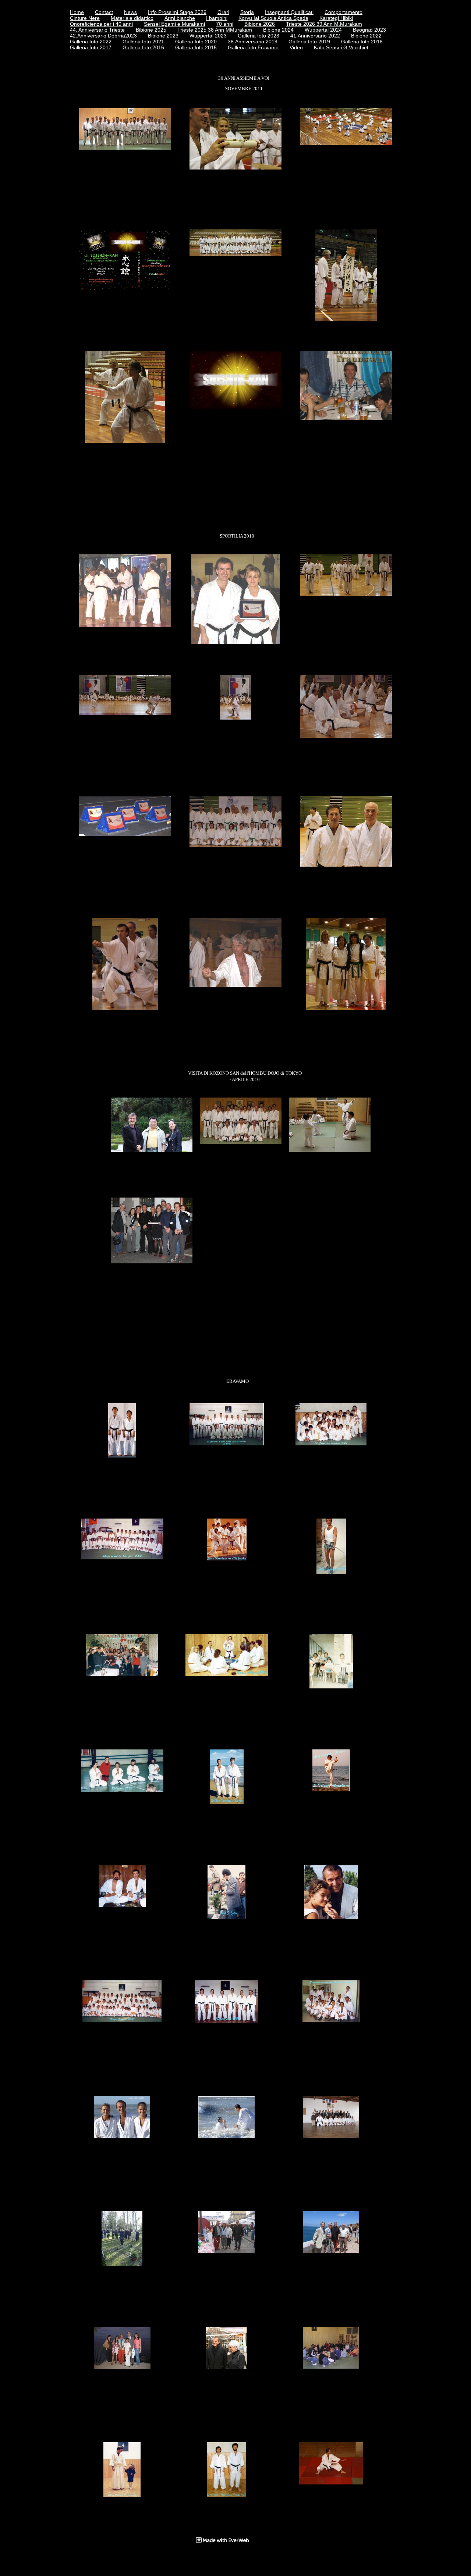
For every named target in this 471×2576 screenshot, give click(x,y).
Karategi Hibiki (336, 18)
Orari (223, 12)
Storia (247, 12)
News (130, 12)
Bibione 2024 (278, 30)
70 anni (225, 24)
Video (296, 47)
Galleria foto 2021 (143, 42)
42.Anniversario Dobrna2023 (103, 36)
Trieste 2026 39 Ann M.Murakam (324, 24)
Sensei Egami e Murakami (174, 24)
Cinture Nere (85, 18)
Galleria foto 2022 (91, 42)
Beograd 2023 (369, 30)
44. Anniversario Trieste (97, 30)
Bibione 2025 (151, 30)
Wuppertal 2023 (208, 36)
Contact (104, 12)
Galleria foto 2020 (196, 42)
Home (77, 12)
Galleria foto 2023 (258, 36)
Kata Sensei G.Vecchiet (341, 47)
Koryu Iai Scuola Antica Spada (273, 18)
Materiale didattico (132, 18)
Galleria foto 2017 (91, 47)
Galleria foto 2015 (196, 47)
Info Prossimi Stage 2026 (177, 12)
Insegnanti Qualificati (289, 12)
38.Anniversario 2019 (253, 42)
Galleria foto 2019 (309, 42)
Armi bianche (180, 18)
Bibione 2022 (366, 36)
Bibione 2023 (163, 36)
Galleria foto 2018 (362, 42)
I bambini (217, 18)
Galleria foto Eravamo (253, 47)
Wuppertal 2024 (323, 30)
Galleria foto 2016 (143, 47)
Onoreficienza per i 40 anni (101, 24)
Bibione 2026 (260, 24)
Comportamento (343, 12)
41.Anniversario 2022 (315, 36)
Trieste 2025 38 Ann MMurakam (215, 30)
